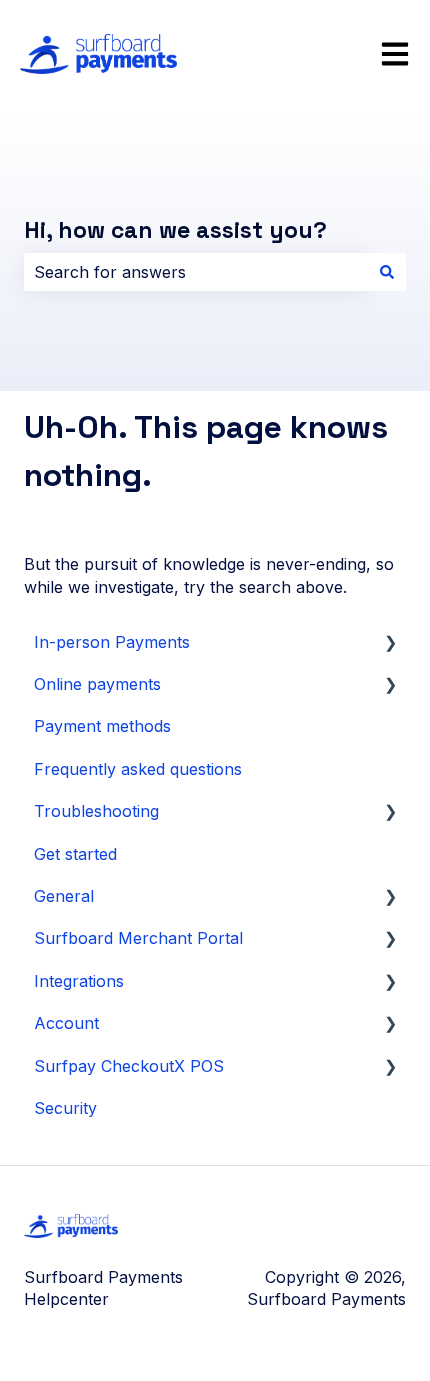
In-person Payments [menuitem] (112, 642)
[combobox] (196, 272)
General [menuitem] (64, 896)
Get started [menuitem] (75, 854)
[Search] (387, 272)
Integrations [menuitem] (79, 981)
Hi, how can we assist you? (175, 230)
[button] (390, 643)
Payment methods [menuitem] (102, 726)
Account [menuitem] (66, 1023)
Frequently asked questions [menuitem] (138, 769)
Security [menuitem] (65, 1108)
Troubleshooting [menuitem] (96, 811)
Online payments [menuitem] (97, 684)
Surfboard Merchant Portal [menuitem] (138, 938)
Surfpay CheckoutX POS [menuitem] (129, 1066)
